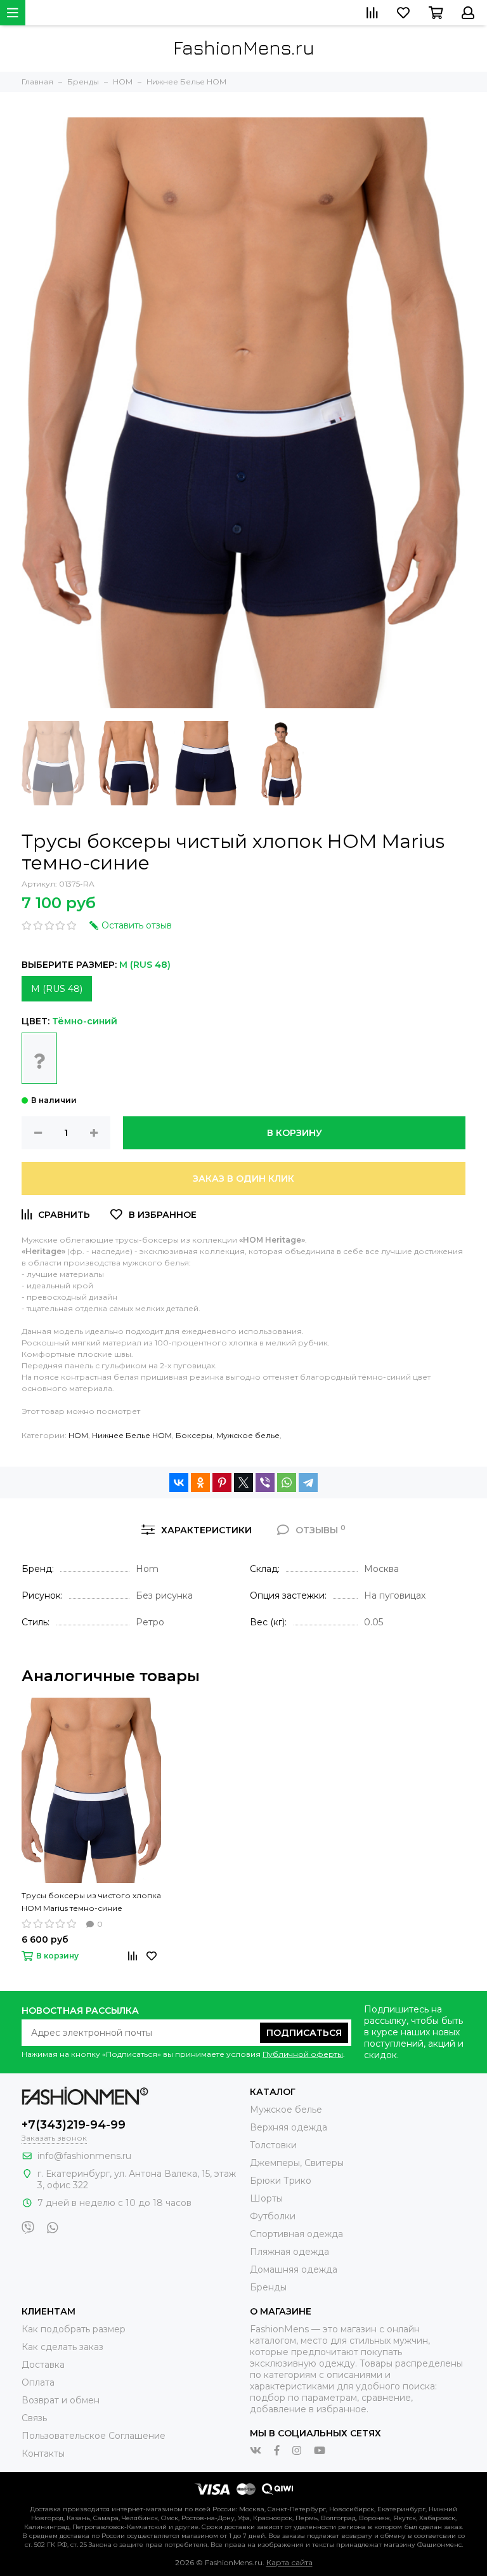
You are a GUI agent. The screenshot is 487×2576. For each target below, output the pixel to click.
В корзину (295, 1133)
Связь (34, 2418)
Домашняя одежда (294, 2269)
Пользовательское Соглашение (94, 2436)
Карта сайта (289, 2562)
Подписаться (304, 2033)
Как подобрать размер (74, 2329)
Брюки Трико (281, 2181)
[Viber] (265, 1483)
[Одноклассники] (200, 1483)
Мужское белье (248, 1435)
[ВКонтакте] (179, 1483)
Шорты (266, 2198)
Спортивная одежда (296, 2234)
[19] (39, 1058)
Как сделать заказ (62, 2347)
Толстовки (273, 2145)
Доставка (43, 2365)
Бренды (268, 2287)
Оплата (38, 2382)
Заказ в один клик (243, 1179)
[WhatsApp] (287, 1483)
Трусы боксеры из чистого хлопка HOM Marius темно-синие (91, 1902)
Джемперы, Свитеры (297, 2163)
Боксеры (194, 1435)
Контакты (43, 2454)
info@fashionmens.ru (84, 2156)
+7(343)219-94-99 (74, 2125)
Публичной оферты (303, 2054)
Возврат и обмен (61, 2400)
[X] (243, 1483)
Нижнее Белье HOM (132, 1435)
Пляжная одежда (289, 2252)
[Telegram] (308, 1483)
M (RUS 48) (57, 989)
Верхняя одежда (289, 2127)
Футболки (273, 2216)
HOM (78, 1435)
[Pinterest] (222, 1483)
